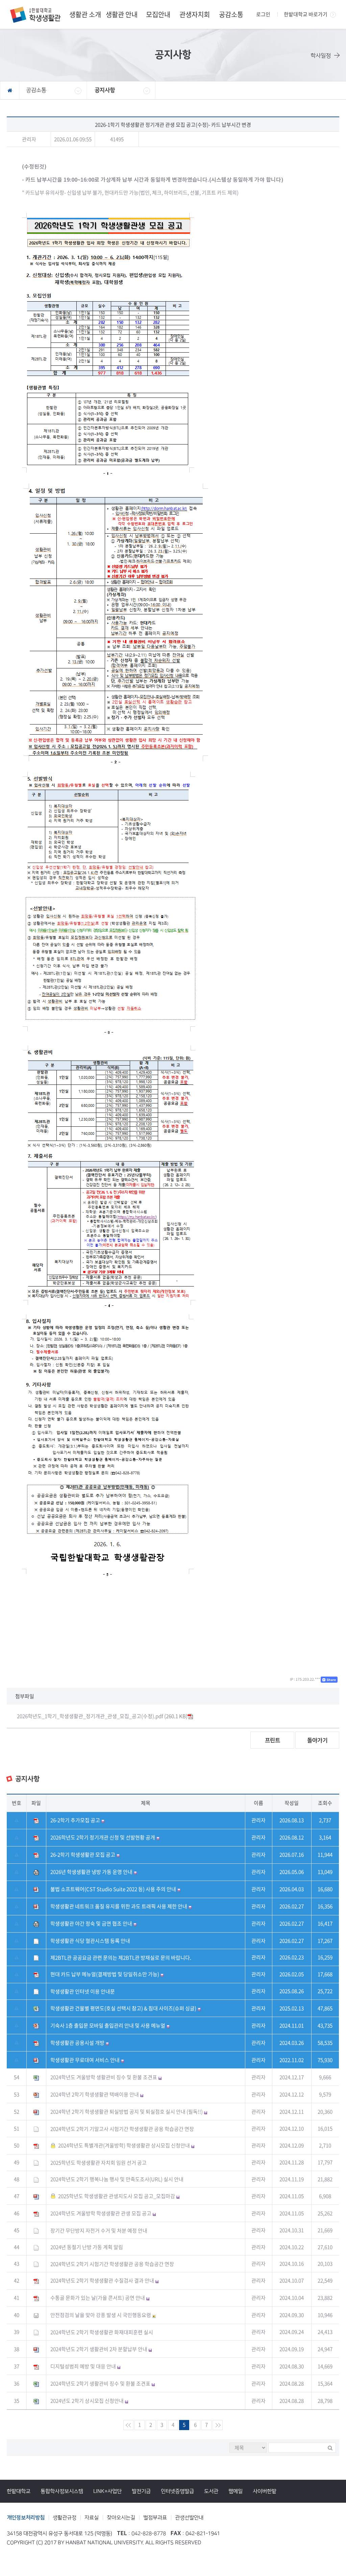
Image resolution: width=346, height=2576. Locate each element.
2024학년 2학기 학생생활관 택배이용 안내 (95, 2094)
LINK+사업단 (107, 2491)
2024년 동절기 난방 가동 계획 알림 (87, 2247)
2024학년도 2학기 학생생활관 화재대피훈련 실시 (102, 2332)
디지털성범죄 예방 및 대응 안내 (83, 2366)
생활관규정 (65, 2518)
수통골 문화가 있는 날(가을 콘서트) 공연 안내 (98, 2298)
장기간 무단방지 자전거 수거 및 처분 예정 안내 (99, 2230)
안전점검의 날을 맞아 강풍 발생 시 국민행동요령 (101, 2315)
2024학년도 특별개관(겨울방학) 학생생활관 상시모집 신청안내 (124, 2145)
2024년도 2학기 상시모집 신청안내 (87, 2401)
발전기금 (141, 2491)
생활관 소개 (85, 14)
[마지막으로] (218, 2425)
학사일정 (321, 56)
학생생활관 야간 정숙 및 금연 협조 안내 (91, 1923)
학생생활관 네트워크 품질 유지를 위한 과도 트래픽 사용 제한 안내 (119, 1906)
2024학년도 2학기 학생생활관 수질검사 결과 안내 (102, 2280)
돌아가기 (317, 1740)
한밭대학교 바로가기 (306, 14)
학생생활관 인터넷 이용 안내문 (83, 1991)
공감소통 (231, 14)
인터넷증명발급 (177, 2491)
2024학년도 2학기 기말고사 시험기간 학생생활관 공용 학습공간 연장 (122, 2129)
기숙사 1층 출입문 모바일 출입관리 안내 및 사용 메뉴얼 (108, 2025)
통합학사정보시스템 (62, 2491)
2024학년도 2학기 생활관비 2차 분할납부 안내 (99, 2349)
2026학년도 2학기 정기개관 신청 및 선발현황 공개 (103, 1837)
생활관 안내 (122, 14)
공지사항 (105, 90)
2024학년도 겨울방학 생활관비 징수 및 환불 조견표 (104, 2077)
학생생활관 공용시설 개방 (77, 2043)
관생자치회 (195, 14)
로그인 (263, 14)
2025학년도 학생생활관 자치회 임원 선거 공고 (98, 2163)
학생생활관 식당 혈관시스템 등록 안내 (90, 1941)
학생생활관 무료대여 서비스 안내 (85, 2060)
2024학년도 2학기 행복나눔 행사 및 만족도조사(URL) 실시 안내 (117, 2179)
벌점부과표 (155, 2518)
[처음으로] (128, 2425)
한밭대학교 (19, 2491)
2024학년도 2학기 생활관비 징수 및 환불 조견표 (100, 2383)
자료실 (92, 2518)
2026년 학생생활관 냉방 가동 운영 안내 (91, 1872)
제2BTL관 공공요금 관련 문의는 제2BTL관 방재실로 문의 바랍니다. (121, 1958)
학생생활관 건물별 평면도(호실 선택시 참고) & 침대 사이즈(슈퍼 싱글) (123, 2008)
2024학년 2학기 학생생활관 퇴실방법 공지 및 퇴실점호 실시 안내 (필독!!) (127, 2112)
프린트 (273, 1740)
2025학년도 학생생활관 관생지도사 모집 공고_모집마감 (117, 2196)
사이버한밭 (265, 2491)
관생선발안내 (189, 2518)
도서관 (211, 2491)
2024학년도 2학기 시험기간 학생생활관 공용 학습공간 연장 (112, 2264)
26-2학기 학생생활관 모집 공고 (83, 1855)
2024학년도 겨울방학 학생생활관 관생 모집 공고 (101, 2213)
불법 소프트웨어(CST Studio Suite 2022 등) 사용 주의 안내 (113, 1889)
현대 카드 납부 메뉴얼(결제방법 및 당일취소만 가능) (105, 1974)
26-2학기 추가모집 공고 (75, 1820)
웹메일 (236, 2491)
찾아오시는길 (121, 2518)
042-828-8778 (149, 2534)
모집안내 (158, 14)
